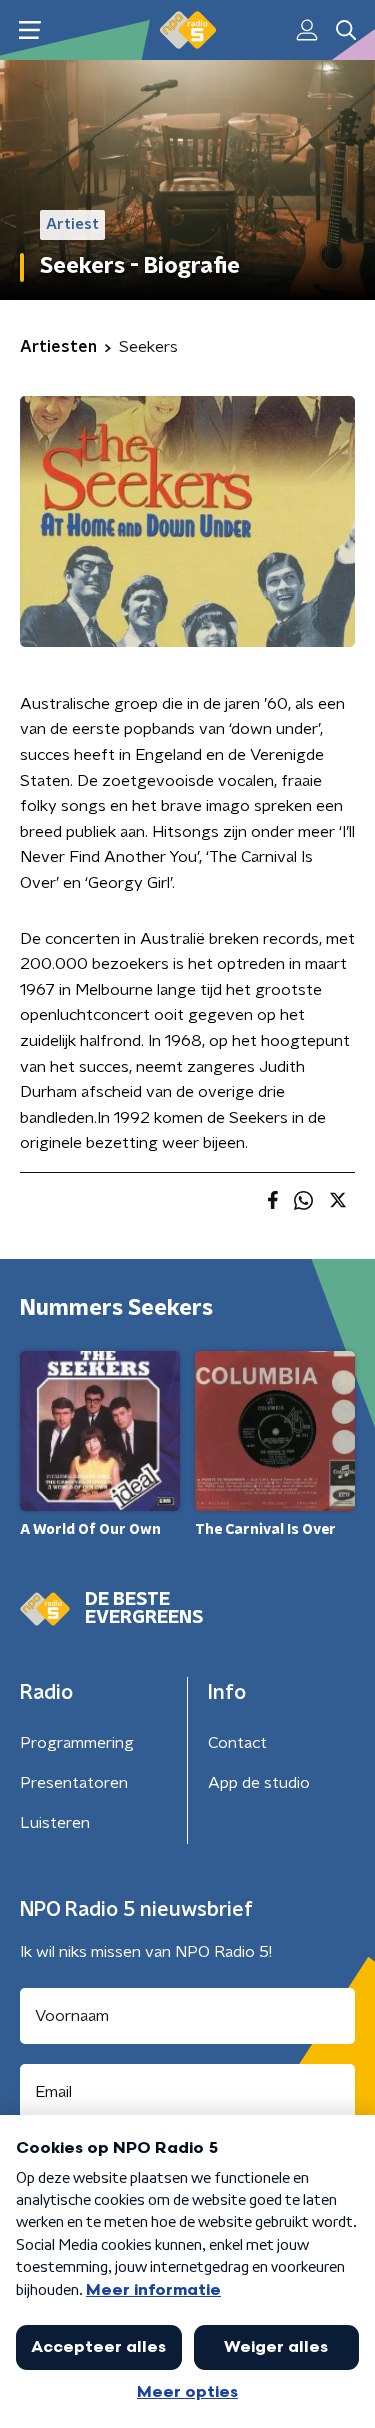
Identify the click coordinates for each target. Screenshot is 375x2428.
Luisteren (55, 1823)
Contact (237, 1743)
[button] (29, 30)
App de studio (259, 1783)
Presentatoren (74, 1783)
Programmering (77, 1743)
